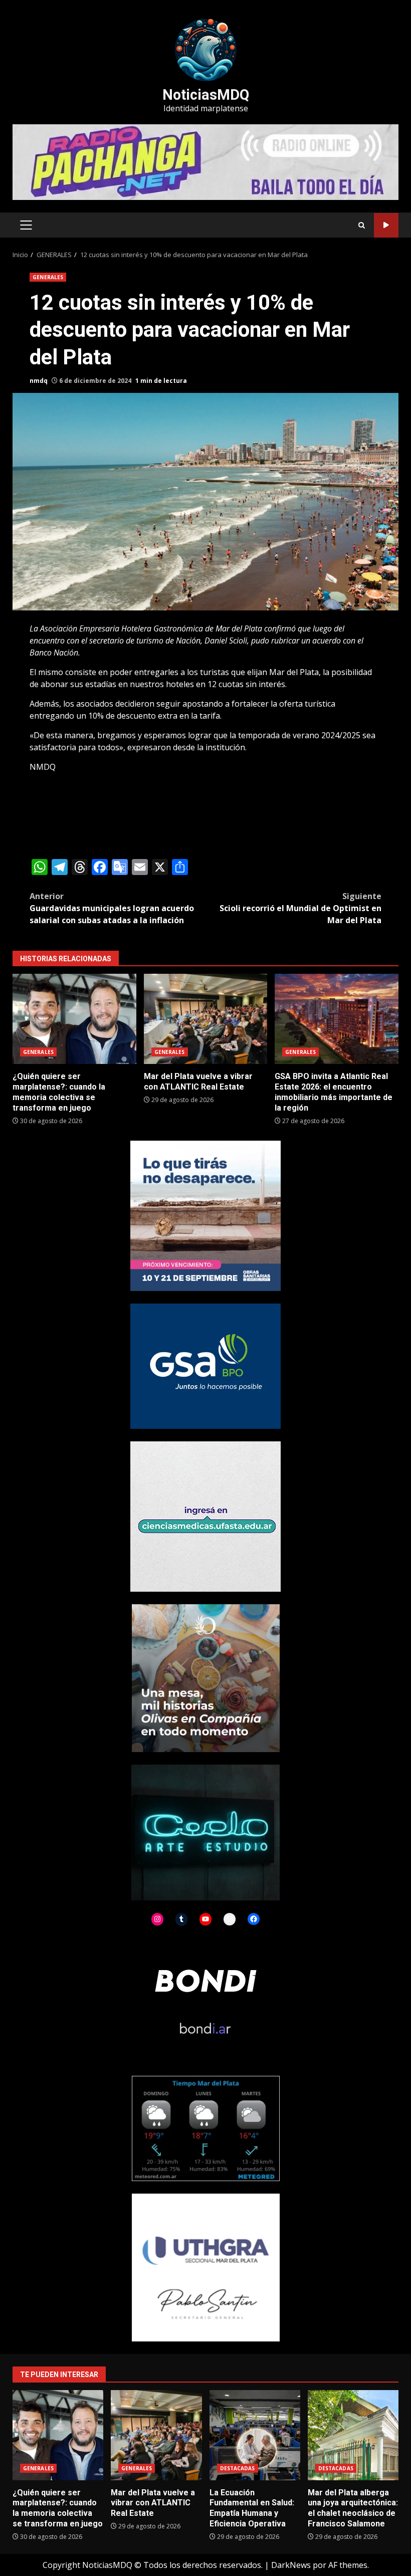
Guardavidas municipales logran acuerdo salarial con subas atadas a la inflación (112, 908)
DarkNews (291, 2565)
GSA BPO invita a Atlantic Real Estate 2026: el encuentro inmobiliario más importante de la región (337, 1019)
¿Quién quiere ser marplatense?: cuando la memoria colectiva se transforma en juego (74, 1019)
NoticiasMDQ (206, 95)
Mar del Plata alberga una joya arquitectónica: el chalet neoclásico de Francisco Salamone (353, 2435)
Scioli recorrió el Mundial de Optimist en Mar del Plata (300, 908)
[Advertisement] (205, 161)
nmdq (39, 381)
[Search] (362, 225)
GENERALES (48, 277)
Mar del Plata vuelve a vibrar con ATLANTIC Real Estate (206, 1019)
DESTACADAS (238, 2468)
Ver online (386, 225)
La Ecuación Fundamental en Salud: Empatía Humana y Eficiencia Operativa (255, 2435)
